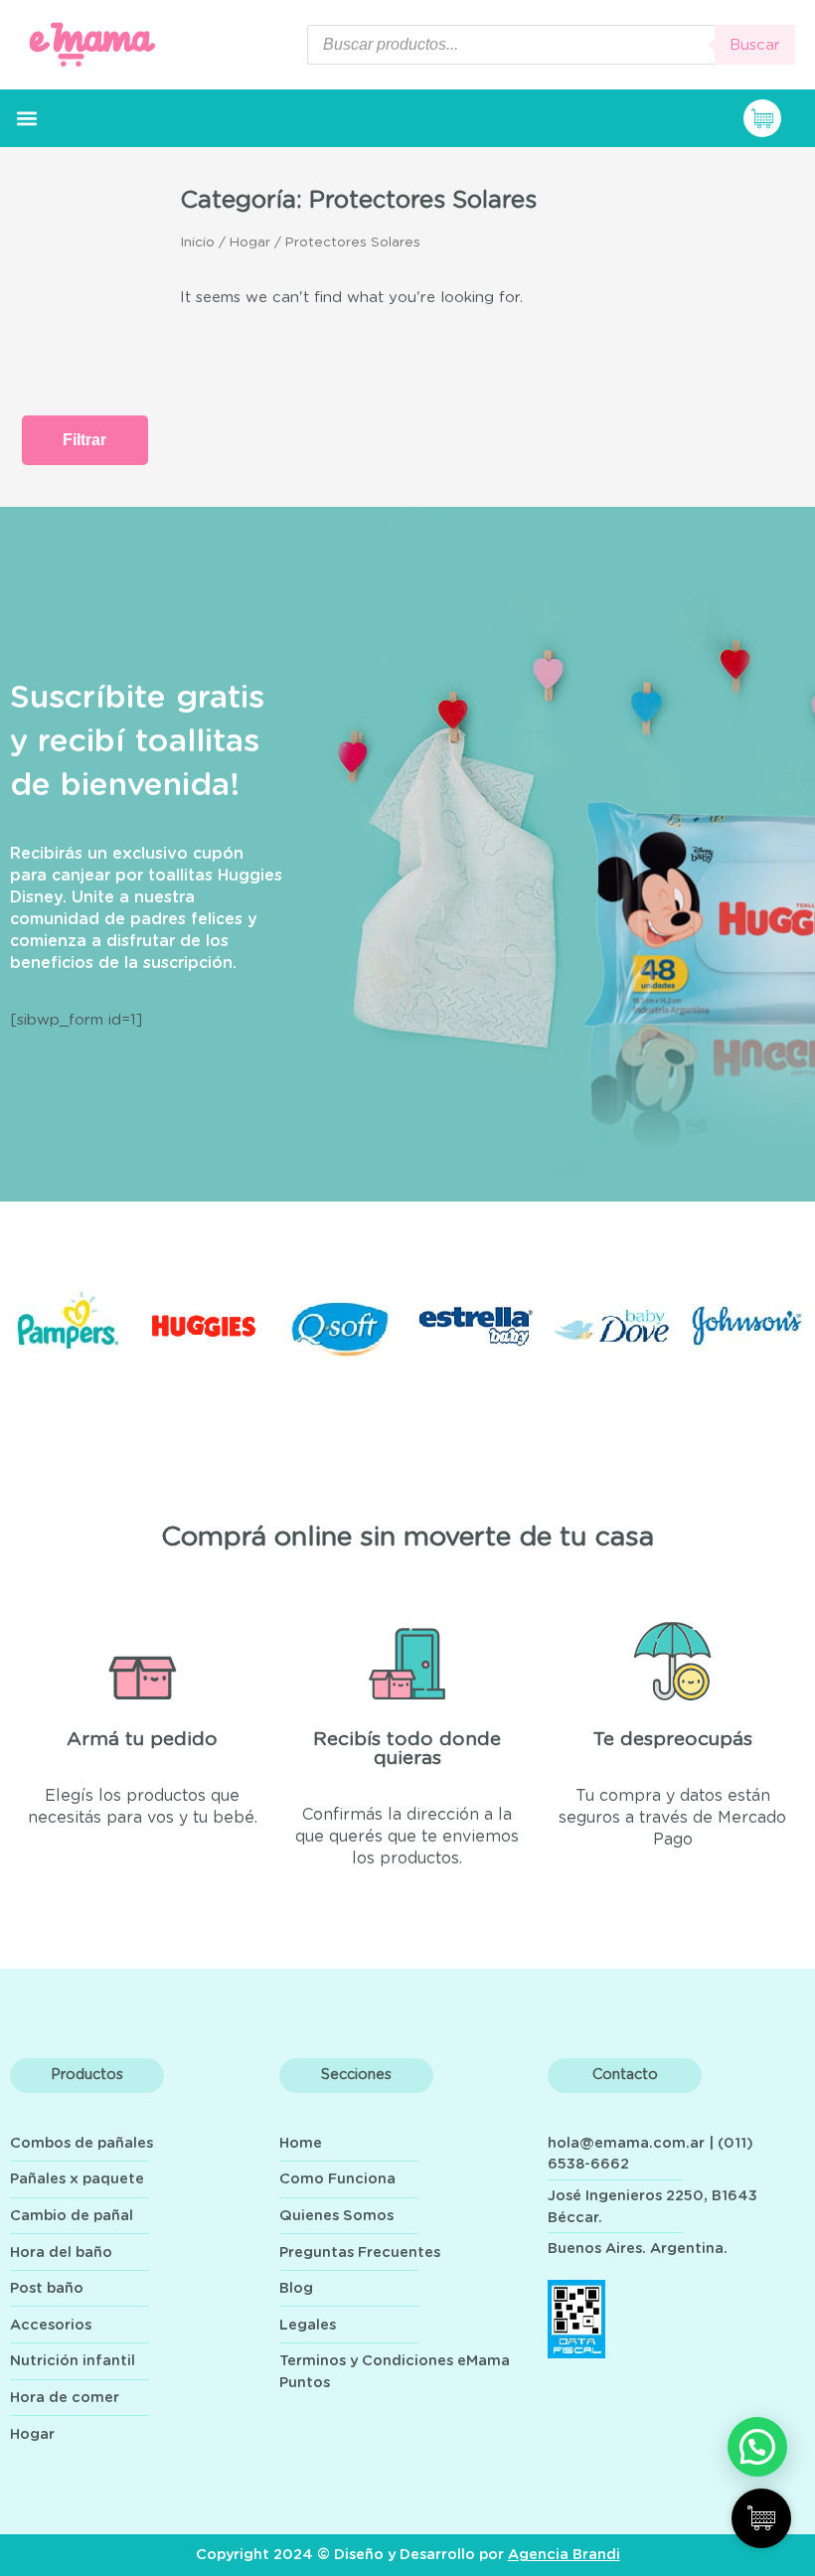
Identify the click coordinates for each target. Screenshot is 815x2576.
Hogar (250, 242)
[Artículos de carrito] (774, 118)
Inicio (197, 242)
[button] (26, 119)
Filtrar (84, 440)
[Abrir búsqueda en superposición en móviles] (551, 45)
